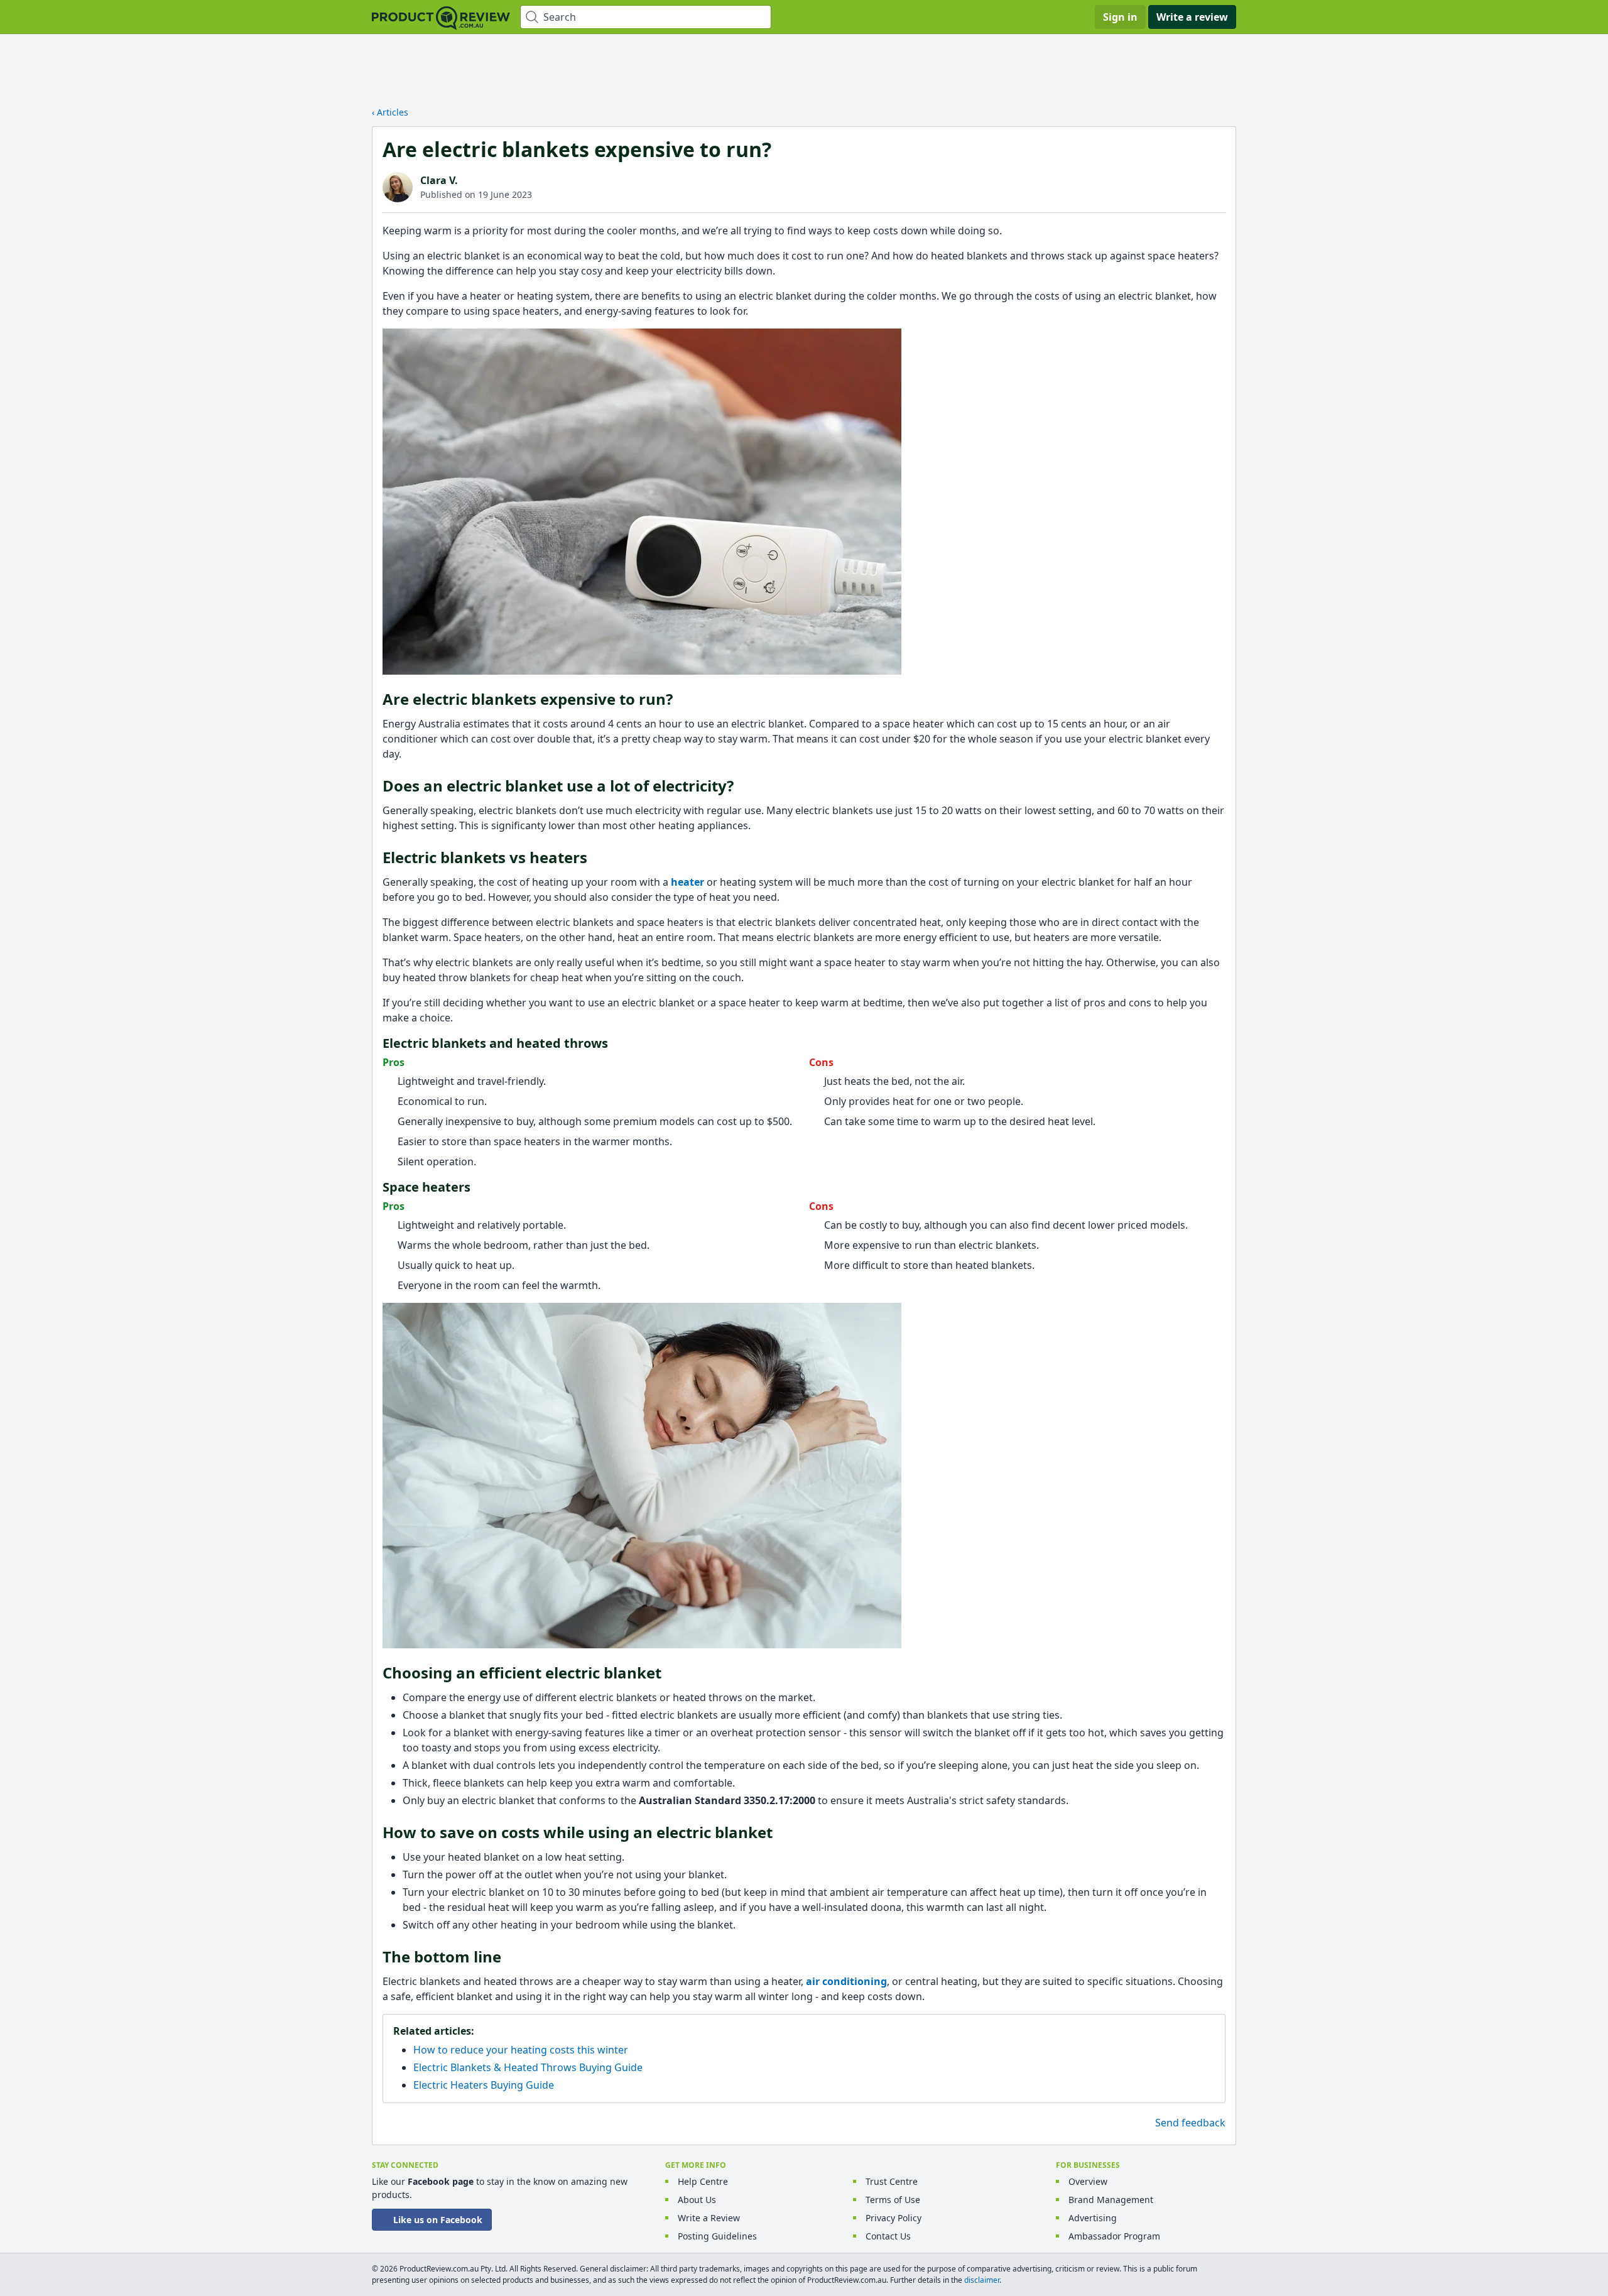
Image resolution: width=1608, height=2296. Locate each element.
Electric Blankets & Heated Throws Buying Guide (528, 2067)
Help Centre (703, 2181)
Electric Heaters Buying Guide (484, 2085)
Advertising (1093, 2218)
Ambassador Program (1114, 2236)
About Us (697, 2200)
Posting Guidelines (717, 2236)
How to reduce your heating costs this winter (521, 2050)
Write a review (1192, 17)
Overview (1088, 2181)
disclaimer (982, 2280)
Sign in (1120, 17)
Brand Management (1111, 2200)
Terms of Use (893, 2200)
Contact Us (888, 2236)
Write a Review (709, 2218)
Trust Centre (892, 2181)
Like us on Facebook (438, 2220)
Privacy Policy (894, 2218)
